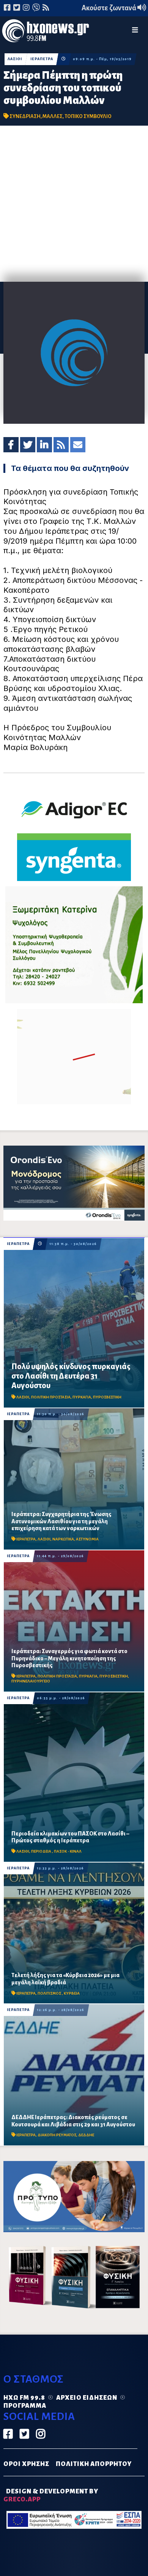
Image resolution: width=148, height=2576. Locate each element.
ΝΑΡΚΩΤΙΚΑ (63, 1539)
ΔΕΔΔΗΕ (86, 2135)
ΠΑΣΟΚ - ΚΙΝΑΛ (68, 1851)
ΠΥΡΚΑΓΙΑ (82, 1397)
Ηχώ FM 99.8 (24, 2398)
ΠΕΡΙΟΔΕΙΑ (42, 1851)
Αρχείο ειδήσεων (87, 2398)
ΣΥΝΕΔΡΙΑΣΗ (25, 116)
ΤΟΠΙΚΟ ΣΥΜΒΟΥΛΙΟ (88, 116)
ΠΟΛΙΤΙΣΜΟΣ (50, 1993)
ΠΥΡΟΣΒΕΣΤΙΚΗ (107, 1397)
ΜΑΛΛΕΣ (53, 116)
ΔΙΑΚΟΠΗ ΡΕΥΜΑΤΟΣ (57, 2135)
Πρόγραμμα (25, 2406)
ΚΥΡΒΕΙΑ (72, 1993)
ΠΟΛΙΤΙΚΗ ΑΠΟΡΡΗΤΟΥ (94, 2464)
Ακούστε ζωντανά (109, 8)
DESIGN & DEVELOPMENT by (51, 2495)
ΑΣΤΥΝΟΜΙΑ (87, 1539)
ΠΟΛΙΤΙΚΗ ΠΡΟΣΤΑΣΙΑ (51, 1397)
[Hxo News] (46, 32)
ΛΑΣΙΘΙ (15, 59)
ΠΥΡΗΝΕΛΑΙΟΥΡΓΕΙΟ (31, 1681)
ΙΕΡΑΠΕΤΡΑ (42, 59)
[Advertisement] (74, 204)
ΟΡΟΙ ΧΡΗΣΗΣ (26, 2464)
